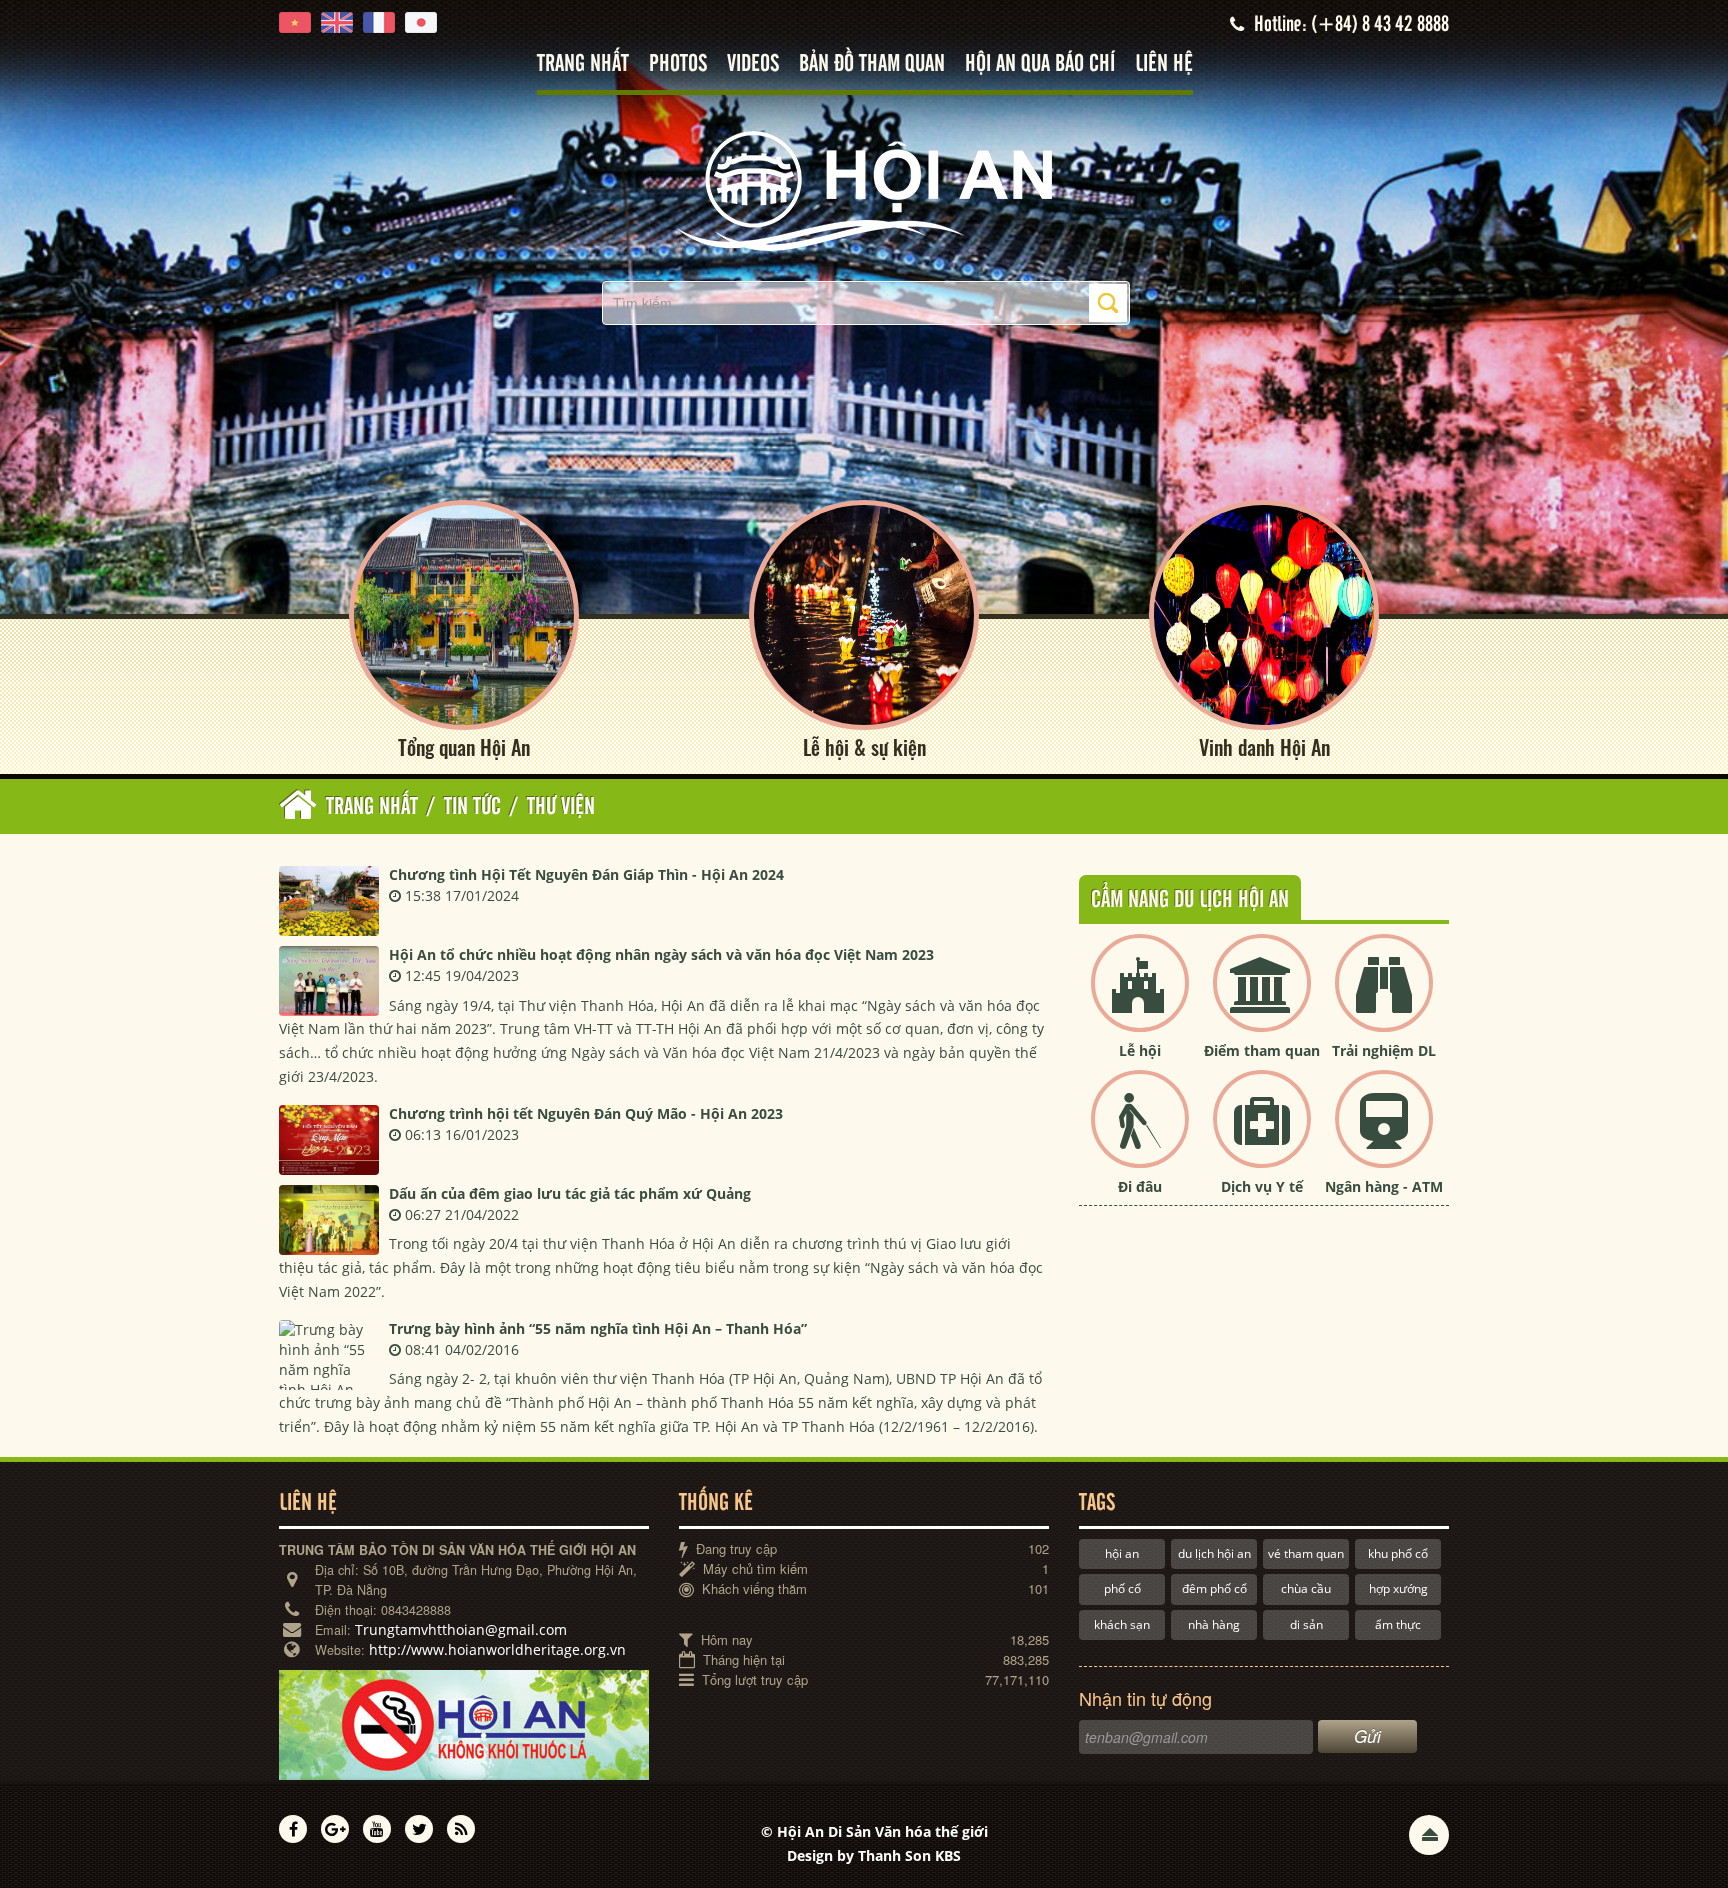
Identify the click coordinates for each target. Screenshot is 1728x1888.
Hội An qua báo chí (1040, 64)
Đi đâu (1140, 1186)
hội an (1122, 1553)
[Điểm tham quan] (1262, 999)
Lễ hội (1140, 1050)
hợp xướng (1398, 1588)
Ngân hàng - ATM (1384, 1186)
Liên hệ (1164, 64)
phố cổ (1122, 1588)
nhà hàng (1214, 1624)
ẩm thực (1398, 1624)
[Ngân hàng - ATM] (1384, 1135)
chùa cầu (1306, 1588)
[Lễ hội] (1140, 999)
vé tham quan (1306, 1553)
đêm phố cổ (1214, 1588)
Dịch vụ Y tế (1262, 1186)
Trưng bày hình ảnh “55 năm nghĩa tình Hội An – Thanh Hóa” (598, 1328)
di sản (1306, 1624)
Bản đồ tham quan (872, 64)
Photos (678, 64)
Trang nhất (583, 64)
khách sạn (1122, 1624)
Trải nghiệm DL (1384, 1050)
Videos (753, 64)
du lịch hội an (1214, 1553)
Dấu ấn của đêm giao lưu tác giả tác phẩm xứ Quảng (570, 1193)
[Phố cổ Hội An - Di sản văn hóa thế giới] (864, 189)
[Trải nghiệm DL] (1384, 999)
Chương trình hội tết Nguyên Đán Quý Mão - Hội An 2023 (586, 1113)
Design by (874, 1855)
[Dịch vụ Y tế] (1262, 1135)
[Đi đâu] (1140, 1135)
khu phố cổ (1398, 1553)
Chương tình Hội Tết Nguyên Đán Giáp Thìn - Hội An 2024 (586, 874)
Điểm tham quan (1262, 1050)
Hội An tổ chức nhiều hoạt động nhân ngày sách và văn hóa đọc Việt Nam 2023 (661, 954)
